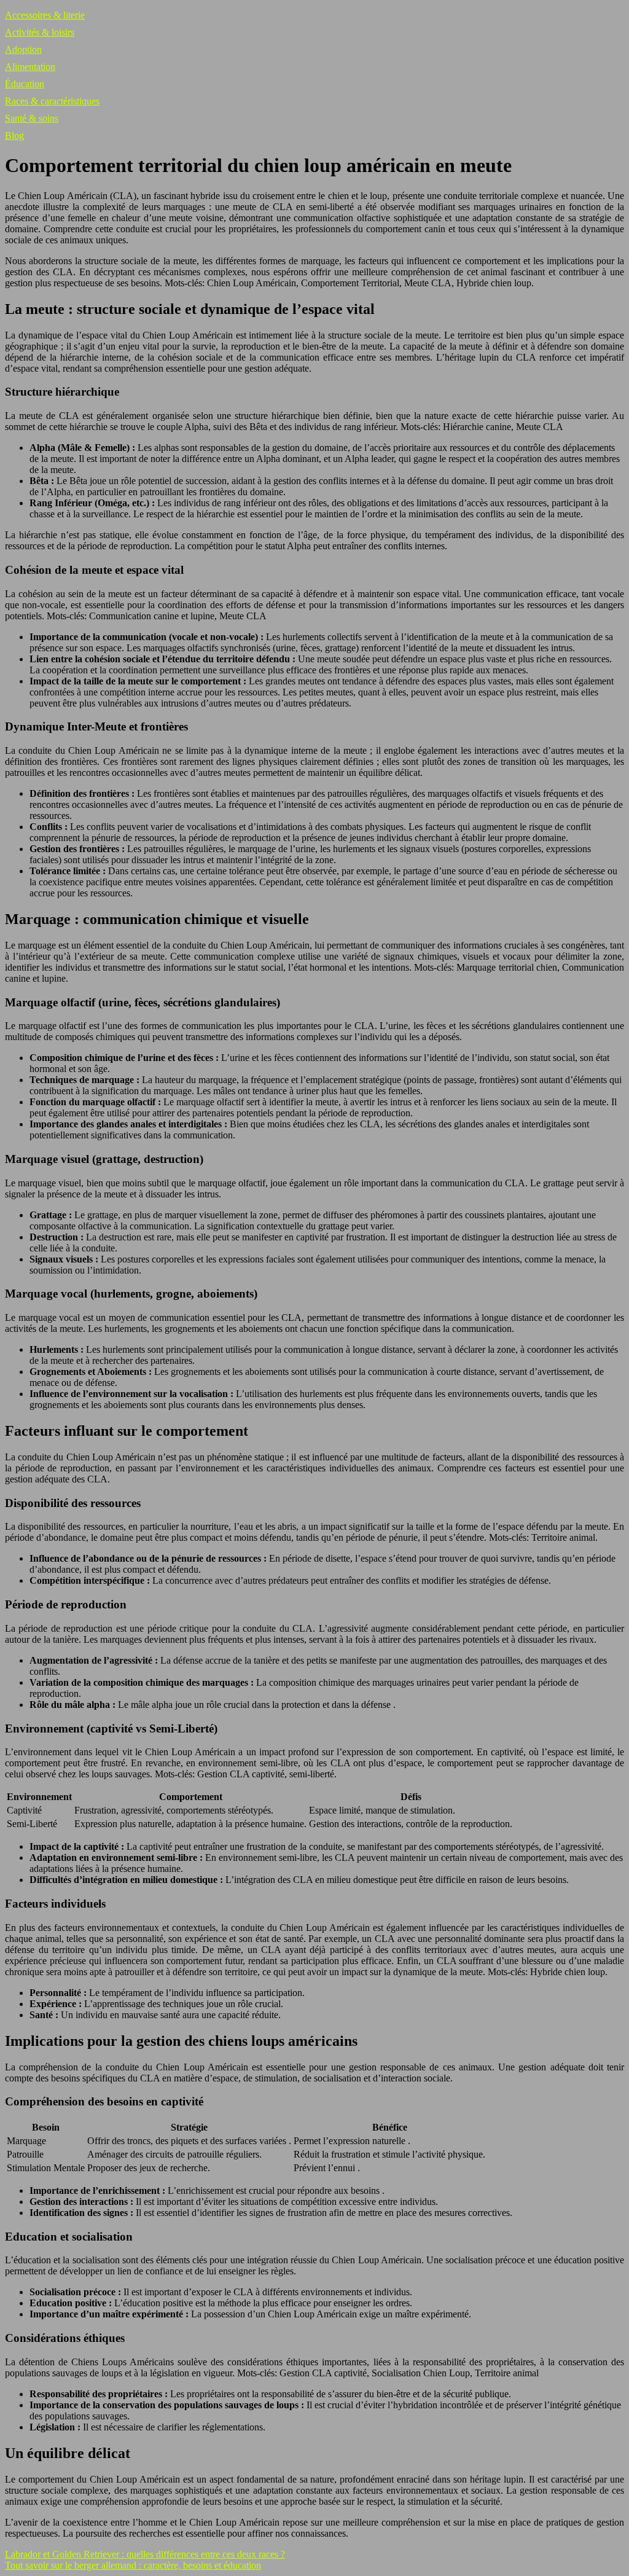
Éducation (25, 84)
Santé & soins (32, 118)
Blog (14, 135)
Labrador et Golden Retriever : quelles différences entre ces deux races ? (145, 2554)
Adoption (23, 49)
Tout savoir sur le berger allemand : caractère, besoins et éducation (133, 2565)
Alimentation (30, 67)
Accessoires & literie (45, 15)
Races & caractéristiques (52, 101)
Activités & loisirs (40, 32)
